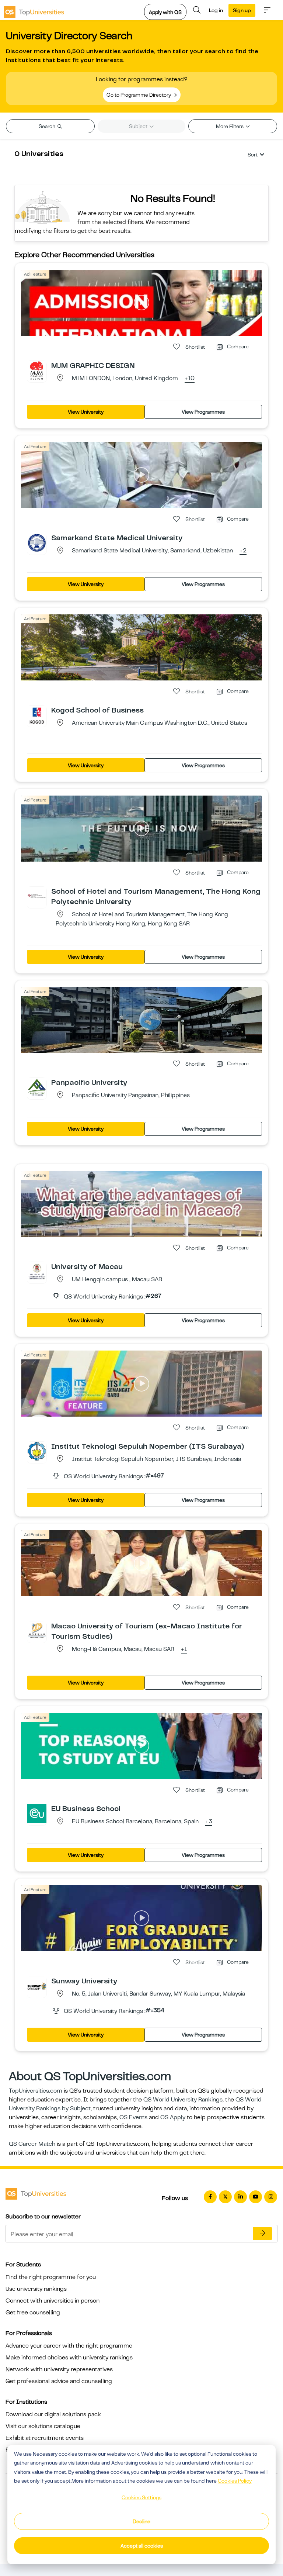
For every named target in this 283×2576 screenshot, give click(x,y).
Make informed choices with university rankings (69, 2358)
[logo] (34, 10)
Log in (216, 10)
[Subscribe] (262, 2234)
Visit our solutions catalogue (43, 2426)
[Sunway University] (37, 1986)
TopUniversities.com (36, 2091)
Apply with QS (165, 12)
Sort (253, 155)
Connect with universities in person (53, 2301)
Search (48, 126)
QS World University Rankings (183, 2100)
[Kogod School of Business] (37, 715)
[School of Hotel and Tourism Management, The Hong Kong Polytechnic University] (37, 896)
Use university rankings (36, 2289)
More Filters (230, 126)
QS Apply (173, 2117)
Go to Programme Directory (139, 95)
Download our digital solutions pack (53, 2414)
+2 (243, 551)
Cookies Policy (235, 2481)
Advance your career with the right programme (69, 2346)
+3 (209, 1822)
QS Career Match (32, 2144)
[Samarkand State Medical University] (37, 542)
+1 (184, 1649)
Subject (139, 126)
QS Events (133, 2117)
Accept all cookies (142, 2546)
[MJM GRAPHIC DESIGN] (37, 370)
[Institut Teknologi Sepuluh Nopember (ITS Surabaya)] (37, 1451)
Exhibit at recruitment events (45, 2438)
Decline (141, 2521)
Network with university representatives (59, 2369)
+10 (190, 379)
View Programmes (203, 412)
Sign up (242, 10)
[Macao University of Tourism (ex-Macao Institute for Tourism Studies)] (37, 1631)
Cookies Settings (141, 2497)
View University (86, 412)
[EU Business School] (37, 1813)
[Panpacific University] (37, 1087)
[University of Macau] (37, 1271)
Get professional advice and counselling (59, 2381)
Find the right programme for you (51, 2277)
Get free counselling (33, 2313)
